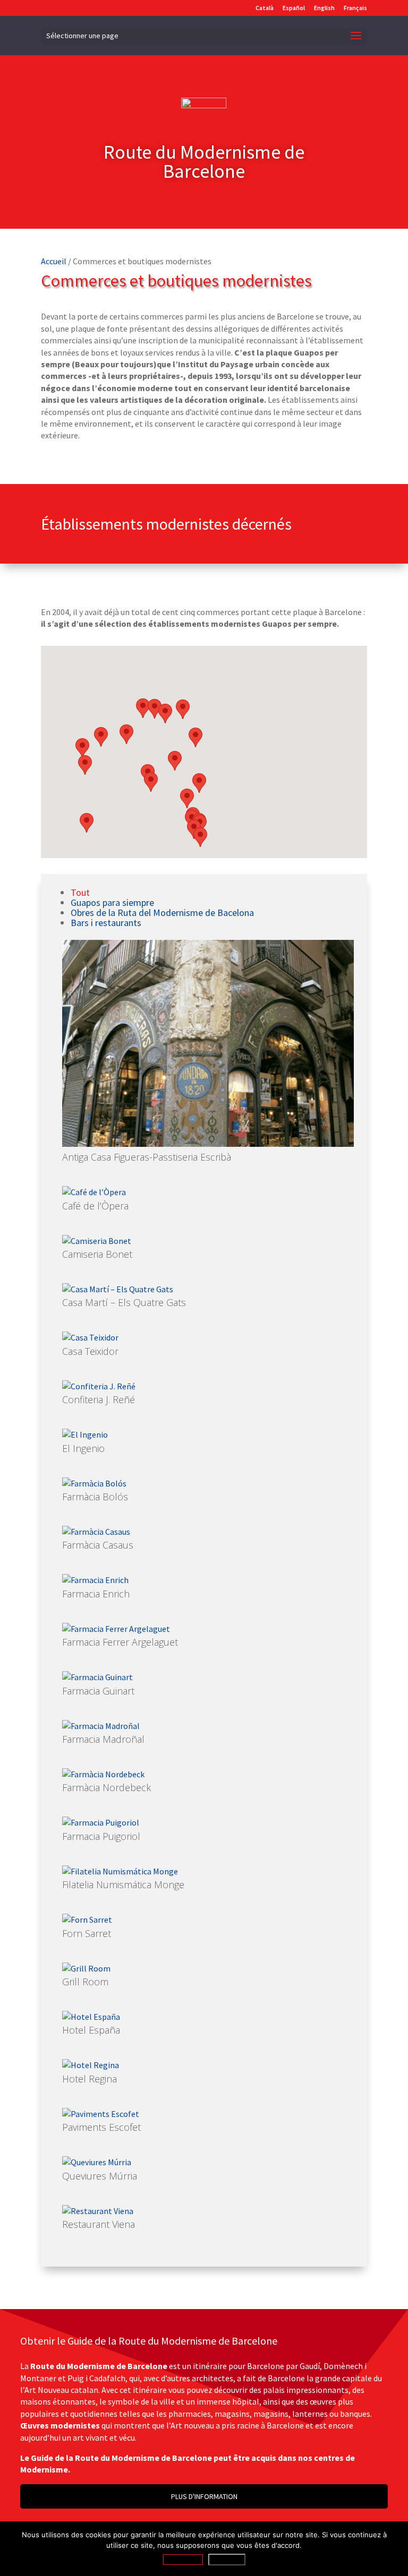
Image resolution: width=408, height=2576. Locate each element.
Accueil (54, 261)
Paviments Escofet (101, 2127)
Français (355, 8)
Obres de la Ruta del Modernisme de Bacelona (162, 913)
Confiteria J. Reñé (99, 1399)
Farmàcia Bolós (95, 1497)
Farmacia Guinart (98, 1691)
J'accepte (183, 2560)
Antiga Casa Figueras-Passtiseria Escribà (147, 1157)
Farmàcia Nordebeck (107, 1787)
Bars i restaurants (106, 923)
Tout (80, 892)
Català (265, 8)
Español (294, 8)
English (324, 8)
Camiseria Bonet (97, 1254)
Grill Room (85, 1982)
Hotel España (91, 2030)
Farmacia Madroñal (103, 1739)
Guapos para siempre (112, 902)
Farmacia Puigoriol (101, 1836)
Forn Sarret (87, 1933)
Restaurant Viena (99, 2224)
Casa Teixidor (90, 1351)
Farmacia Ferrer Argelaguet (120, 1642)
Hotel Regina (90, 2079)
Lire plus (227, 2560)
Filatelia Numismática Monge (123, 1885)
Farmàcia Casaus (98, 1545)
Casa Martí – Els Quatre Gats (124, 1302)
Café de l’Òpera (95, 1206)
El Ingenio (83, 1448)
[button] (199, 783)
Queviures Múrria (100, 2176)
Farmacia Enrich (96, 1594)
